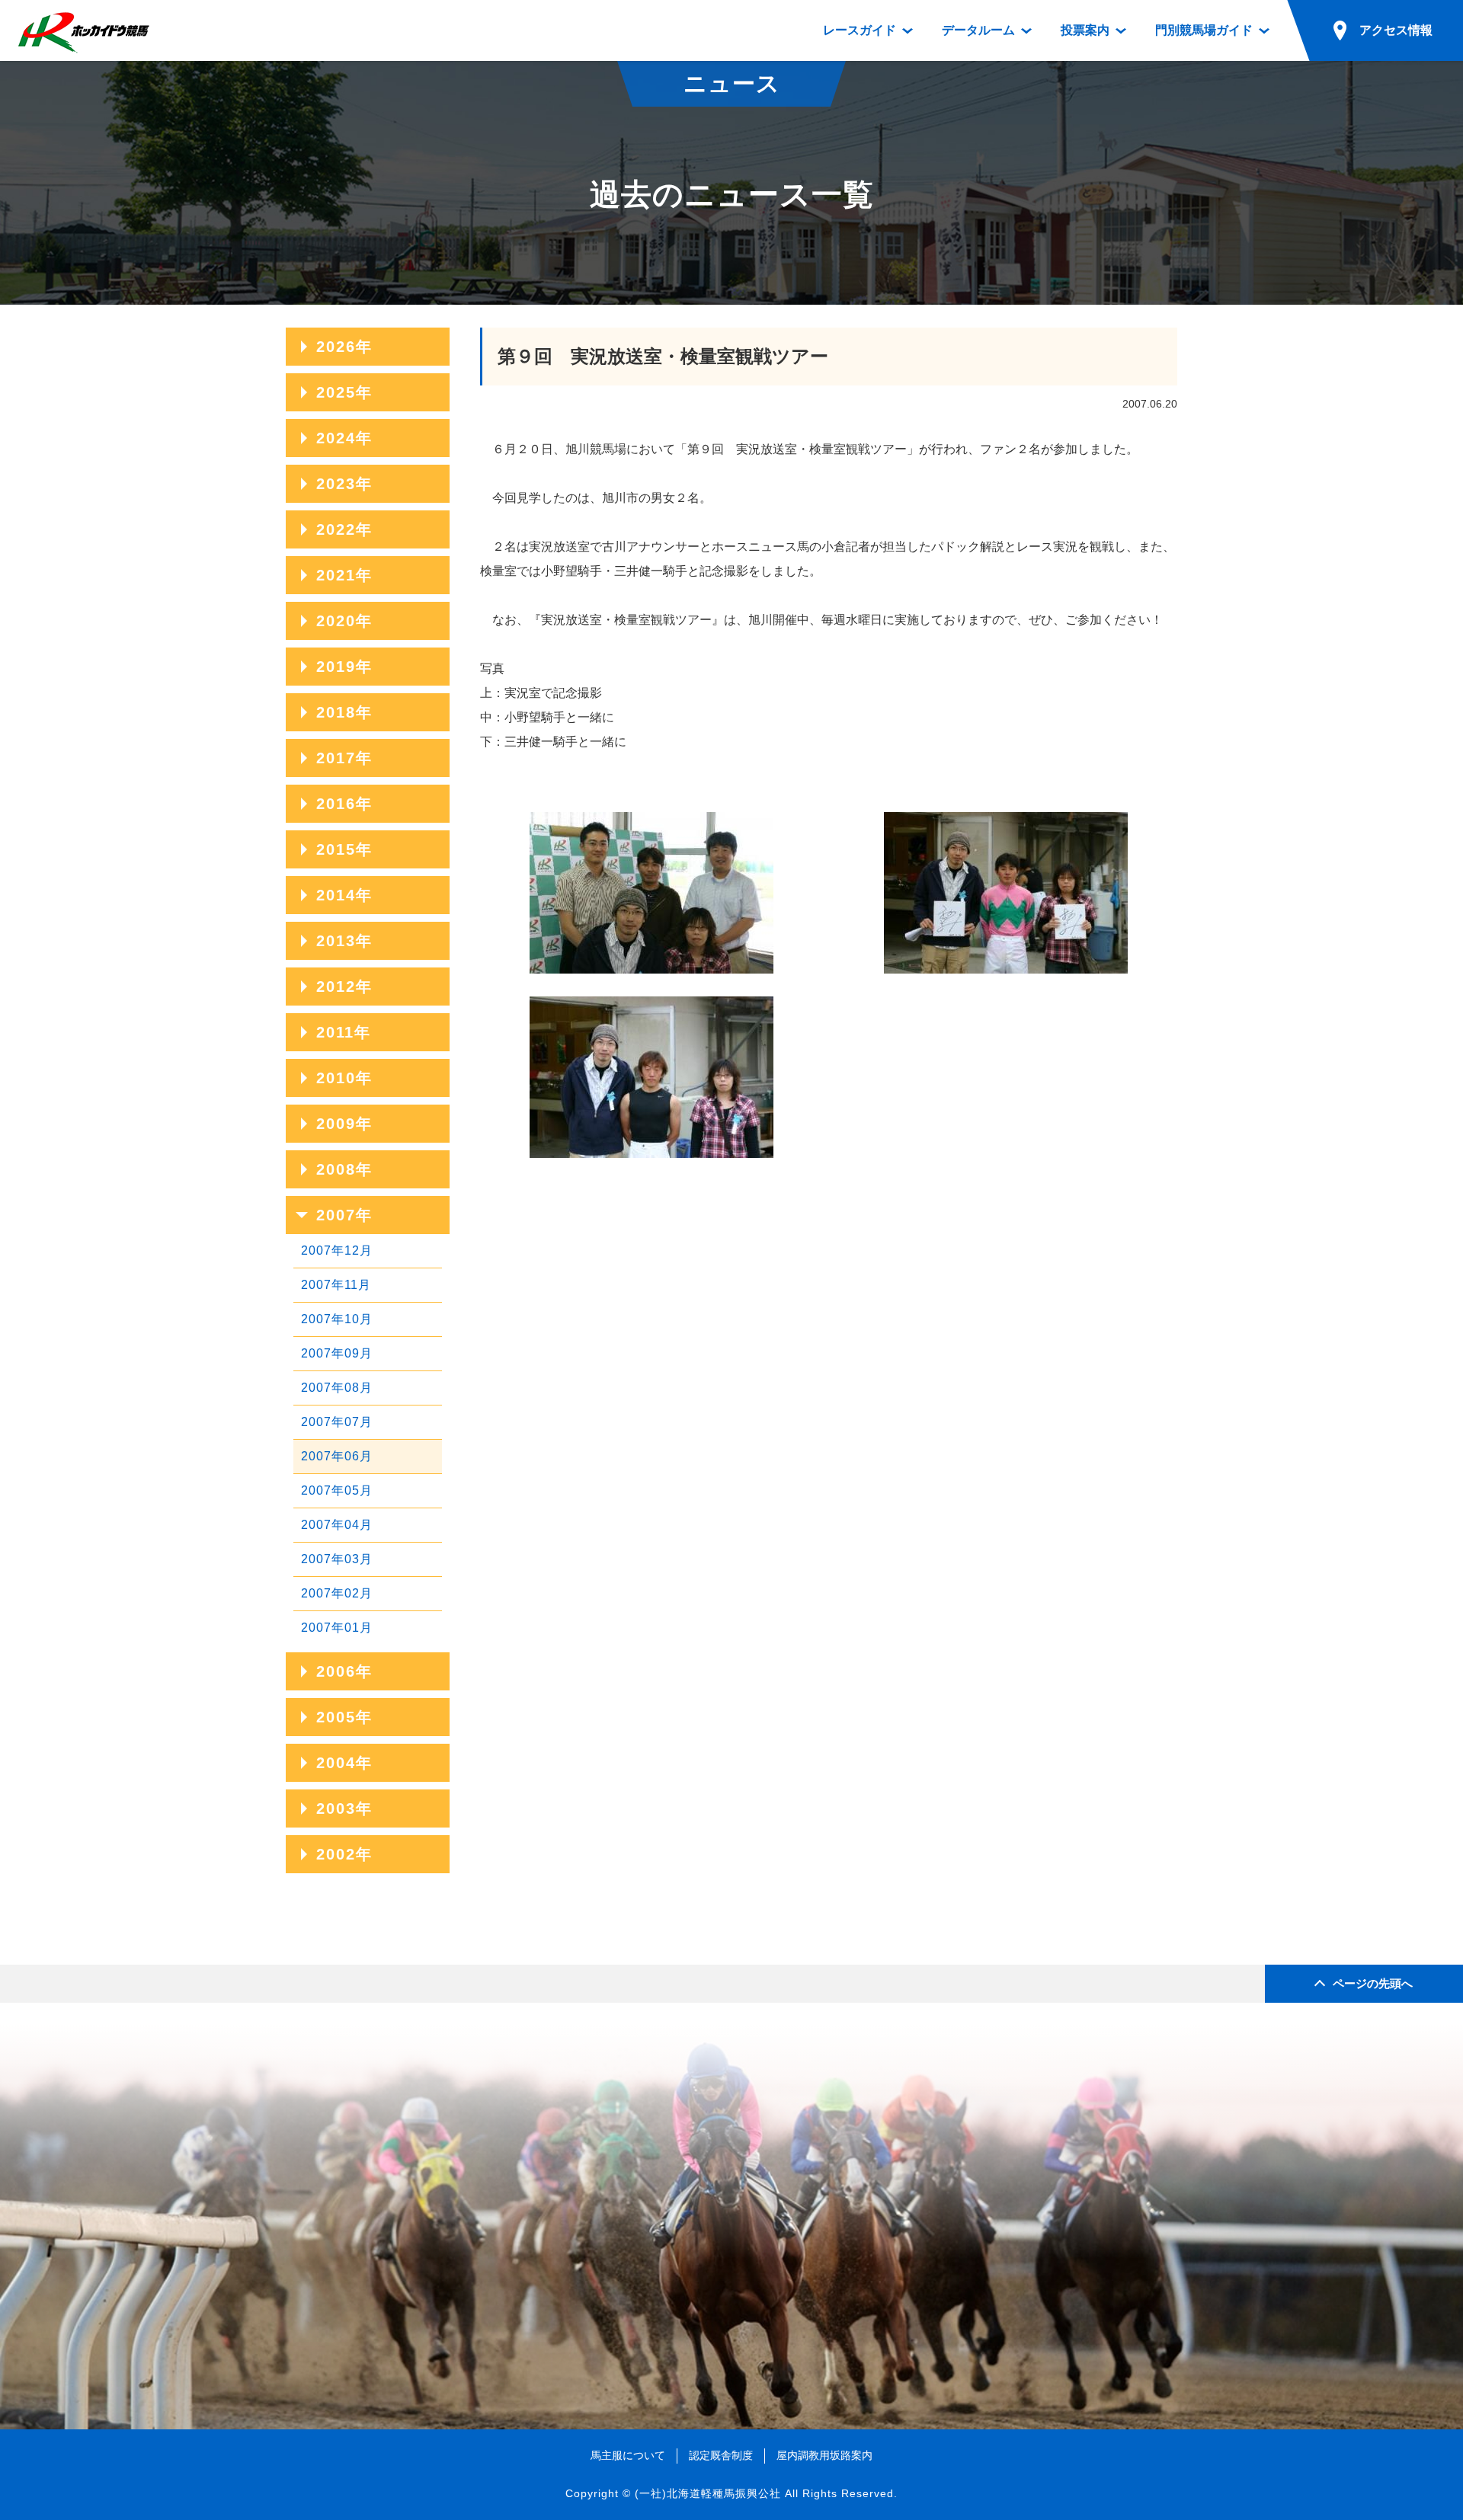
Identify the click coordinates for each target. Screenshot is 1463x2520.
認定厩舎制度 (721, 2455)
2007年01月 (337, 1628)
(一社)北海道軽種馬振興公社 (708, 2493)
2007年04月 (337, 1525)
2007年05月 (337, 1490)
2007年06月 (337, 1456)
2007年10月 (337, 1319)
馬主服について (628, 2455)
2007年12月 (337, 1250)
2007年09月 (337, 1353)
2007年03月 (337, 1559)
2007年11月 (336, 1285)
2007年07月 (337, 1422)
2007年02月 (337, 1593)
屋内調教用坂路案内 (824, 2455)
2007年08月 (337, 1388)
